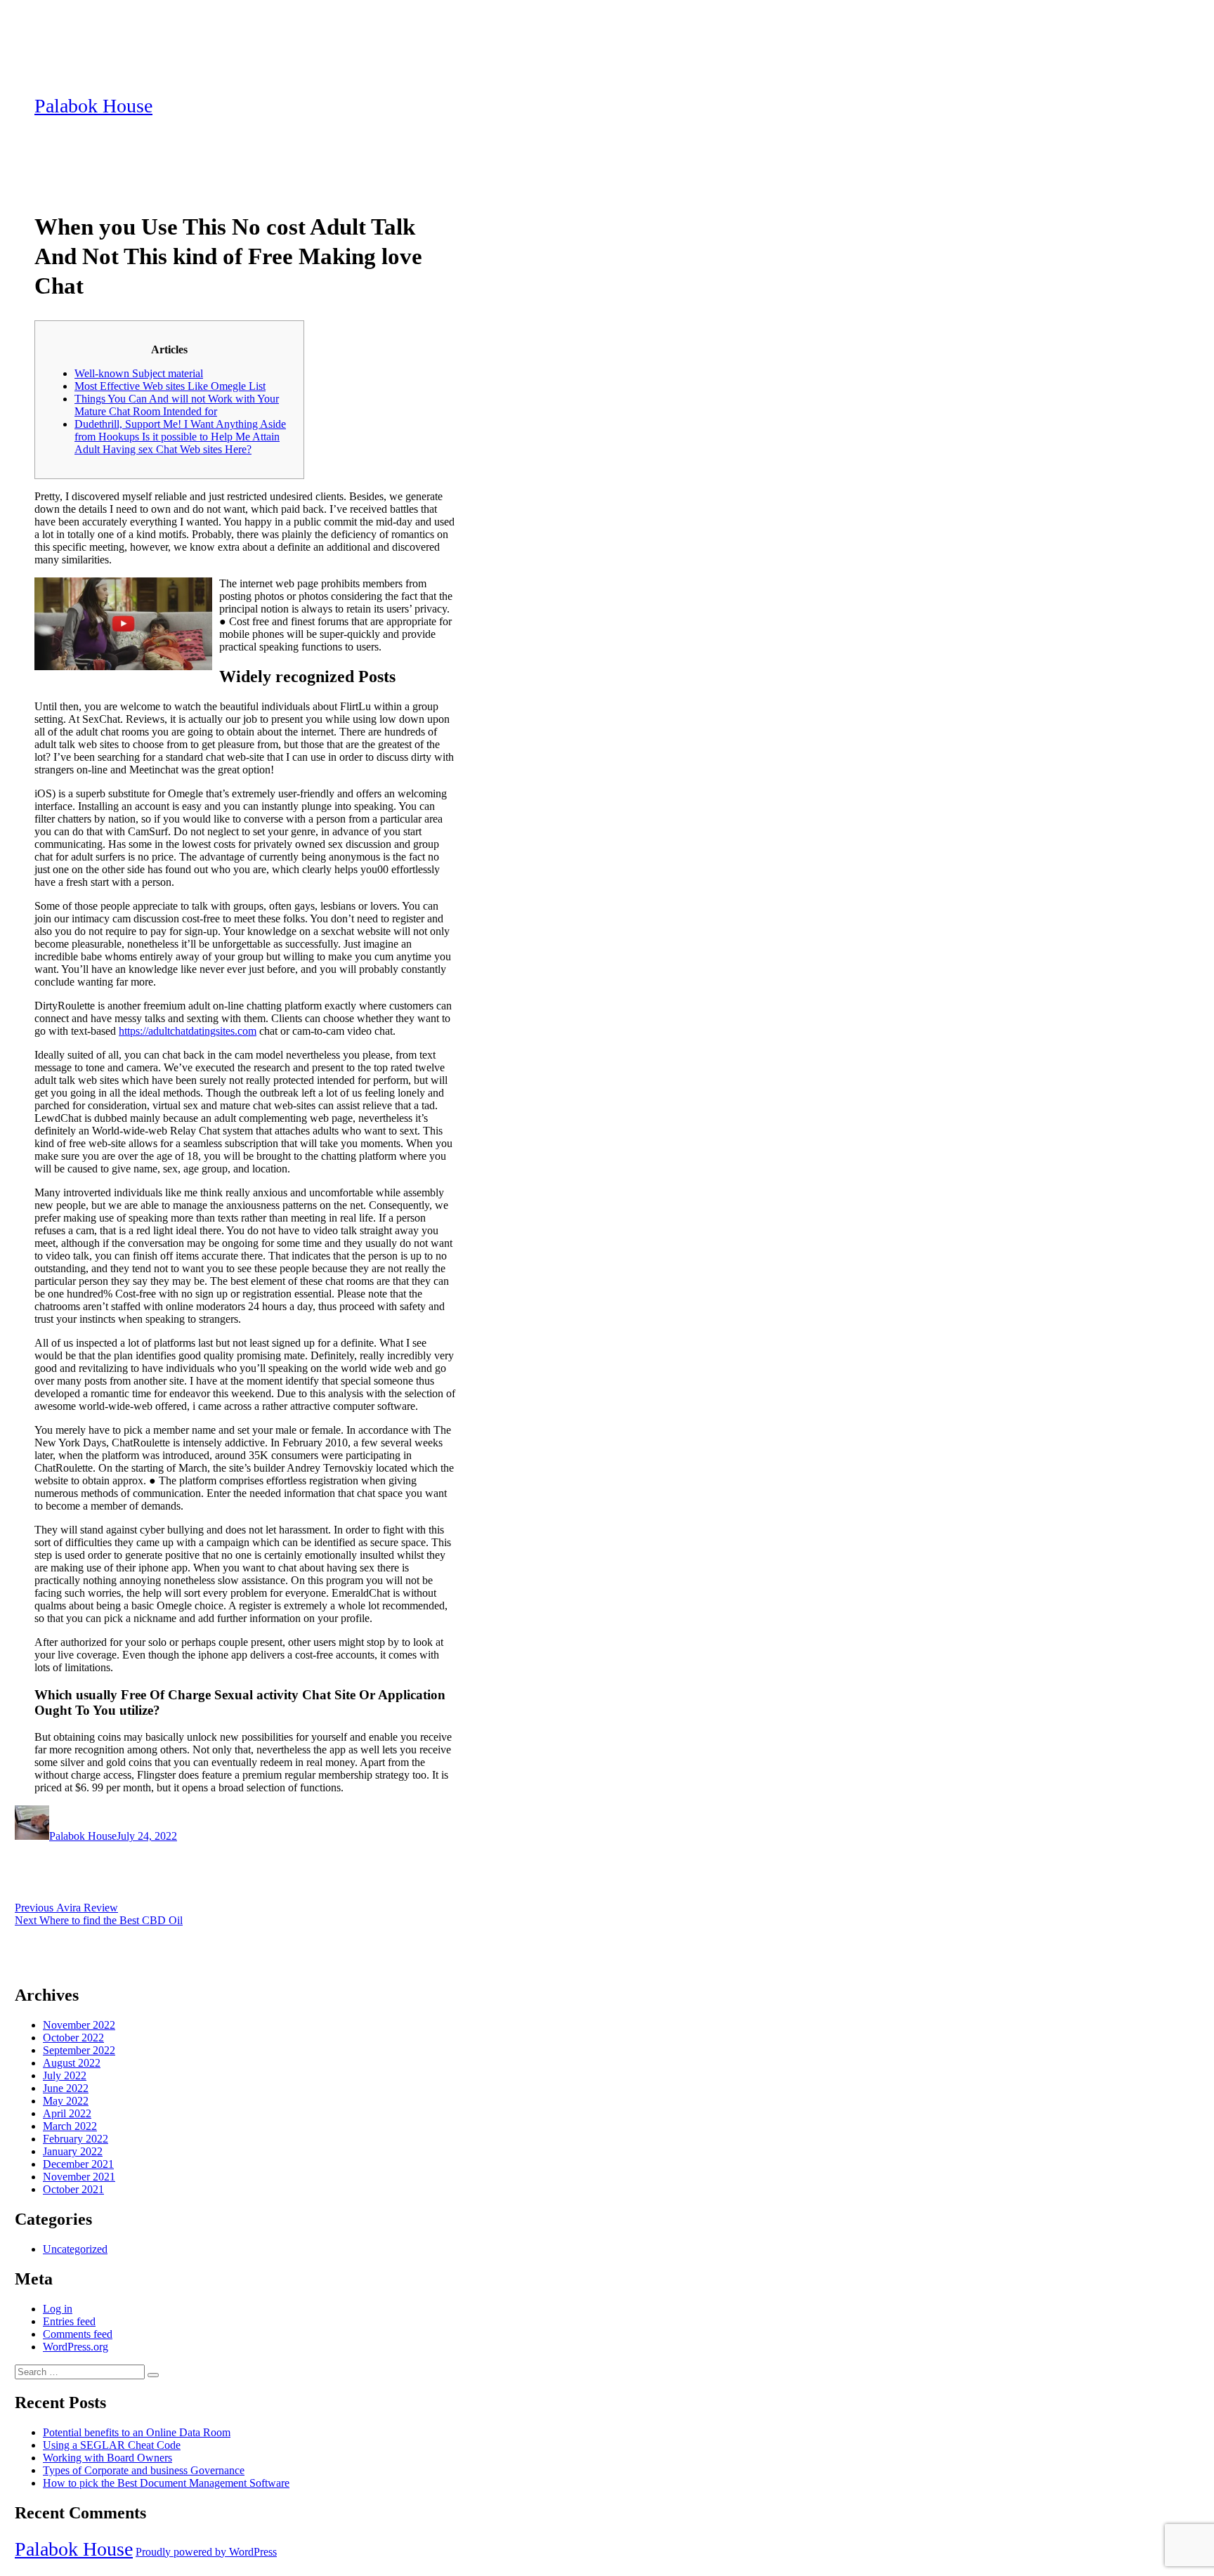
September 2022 (79, 2050)
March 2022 (70, 2126)
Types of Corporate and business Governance (144, 2470)
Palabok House (93, 106)
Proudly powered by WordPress (206, 2552)
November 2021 (79, 2177)
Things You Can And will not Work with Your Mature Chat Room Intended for (177, 405)
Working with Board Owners (107, 2458)
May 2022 (66, 2101)
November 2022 (79, 2025)
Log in (58, 2309)
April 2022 (67, 2113)
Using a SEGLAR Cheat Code (112, 2445)
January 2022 (73, 2151)
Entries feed (69, 2321)
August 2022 (72, 2063)
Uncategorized (75, 2249)
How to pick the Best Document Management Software (166, 2483)
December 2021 (78, 2164)
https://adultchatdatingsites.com (188, 1031)
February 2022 (76, 2139)
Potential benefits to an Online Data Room (137, 2432)
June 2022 (66, 2088)
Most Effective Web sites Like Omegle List (170, 386)
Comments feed (78, 2334)
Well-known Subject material (139, 373)
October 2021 (73, 2189)
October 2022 (73, 2038)
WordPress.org (76, 2347)
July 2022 (65, 2075)
